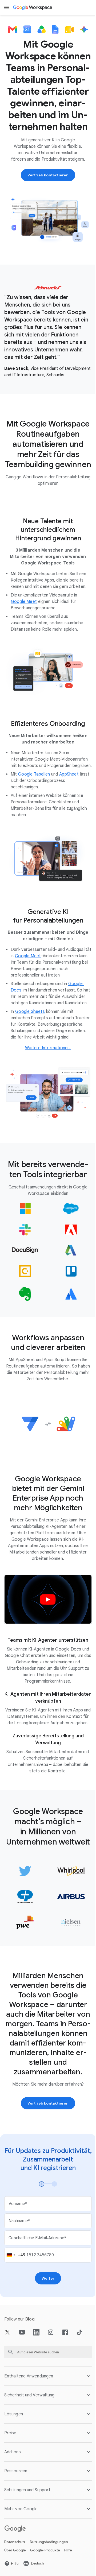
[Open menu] (6, 7)
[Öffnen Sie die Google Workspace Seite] (33, 7)
